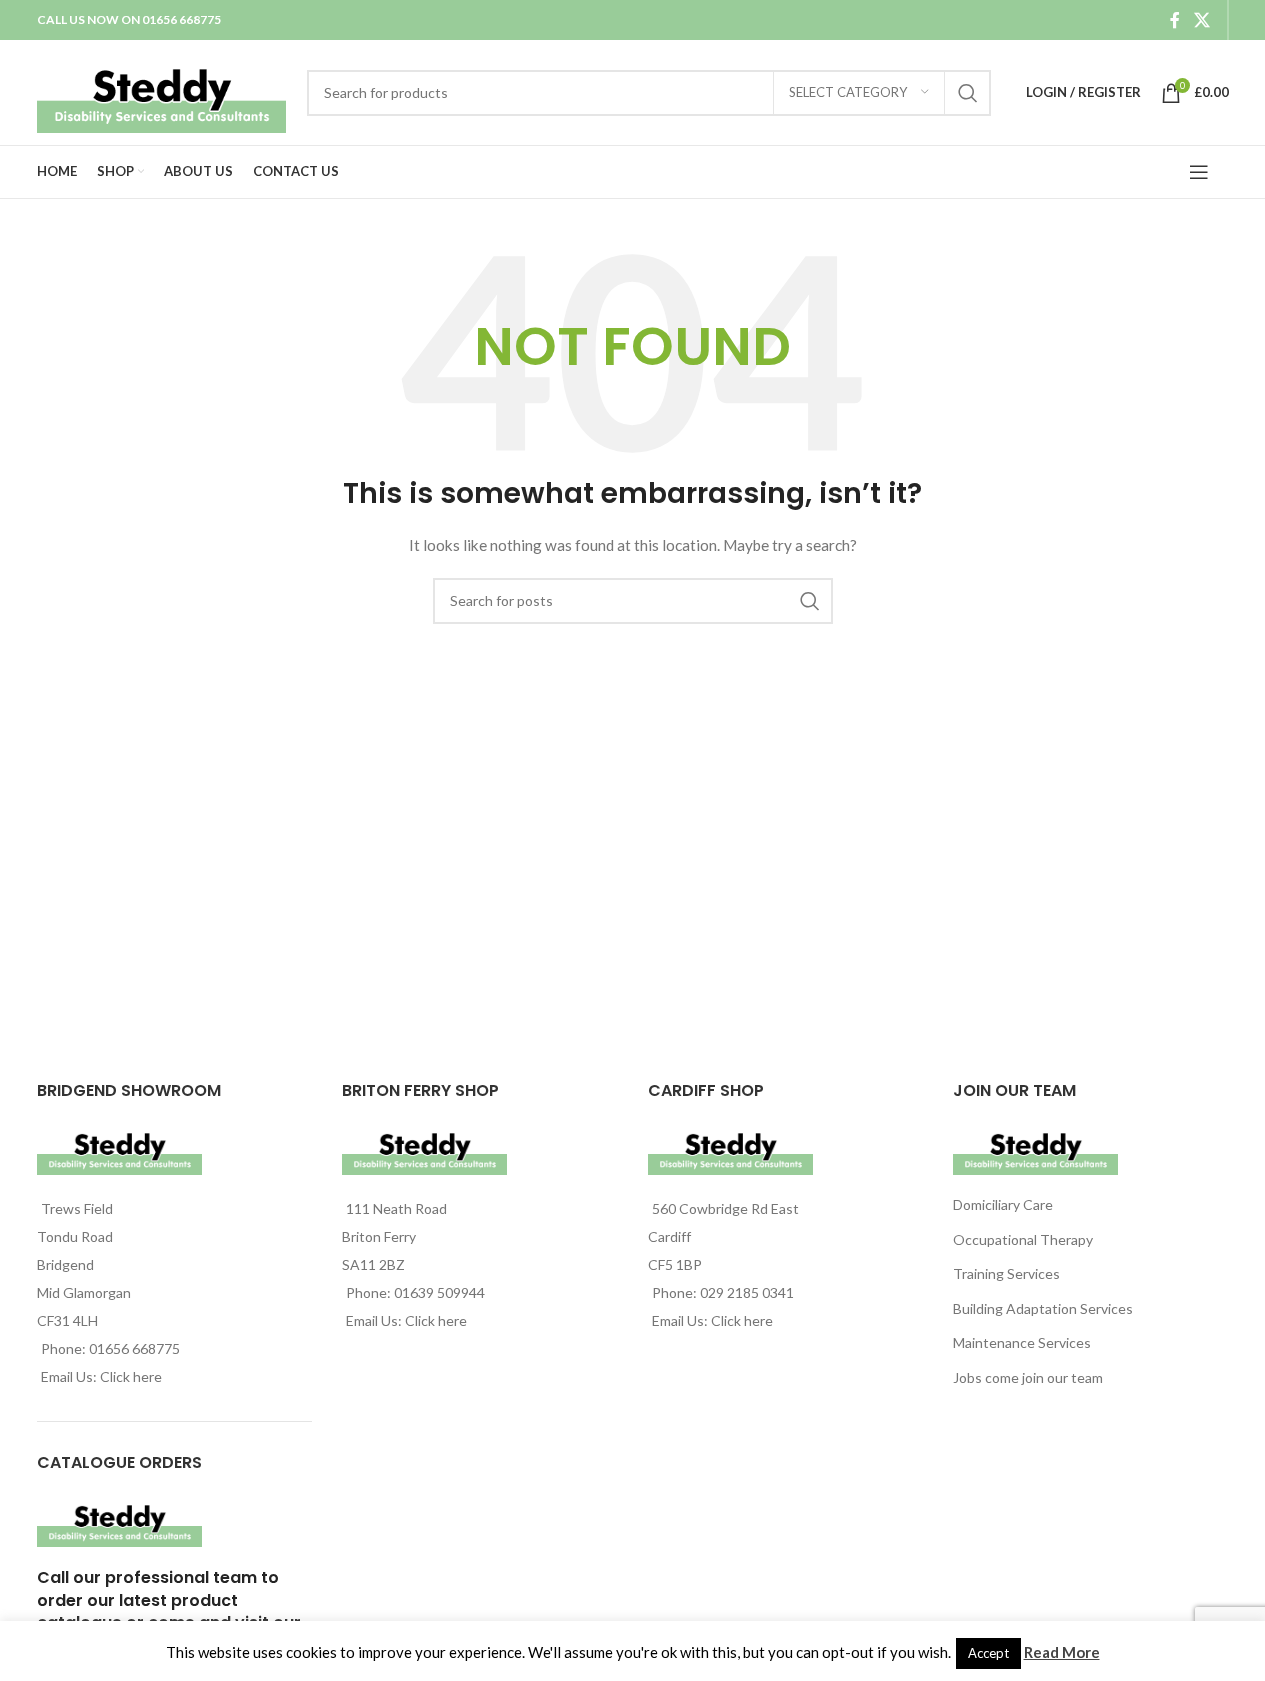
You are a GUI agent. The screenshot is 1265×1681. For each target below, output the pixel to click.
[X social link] (1201, 20)
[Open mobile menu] (1199, 172)
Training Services (1006, 1273)
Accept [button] (988, 1653)
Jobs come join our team (1028, 1377)
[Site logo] (162, 90)
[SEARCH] (968, 93)
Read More (1062, 1652)
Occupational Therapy (1023, 1239)
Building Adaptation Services (1043, 1308)
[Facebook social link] (1175, 20)
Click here (131, 1376)
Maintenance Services (1022, 1342)
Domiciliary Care (1003, 1204)
